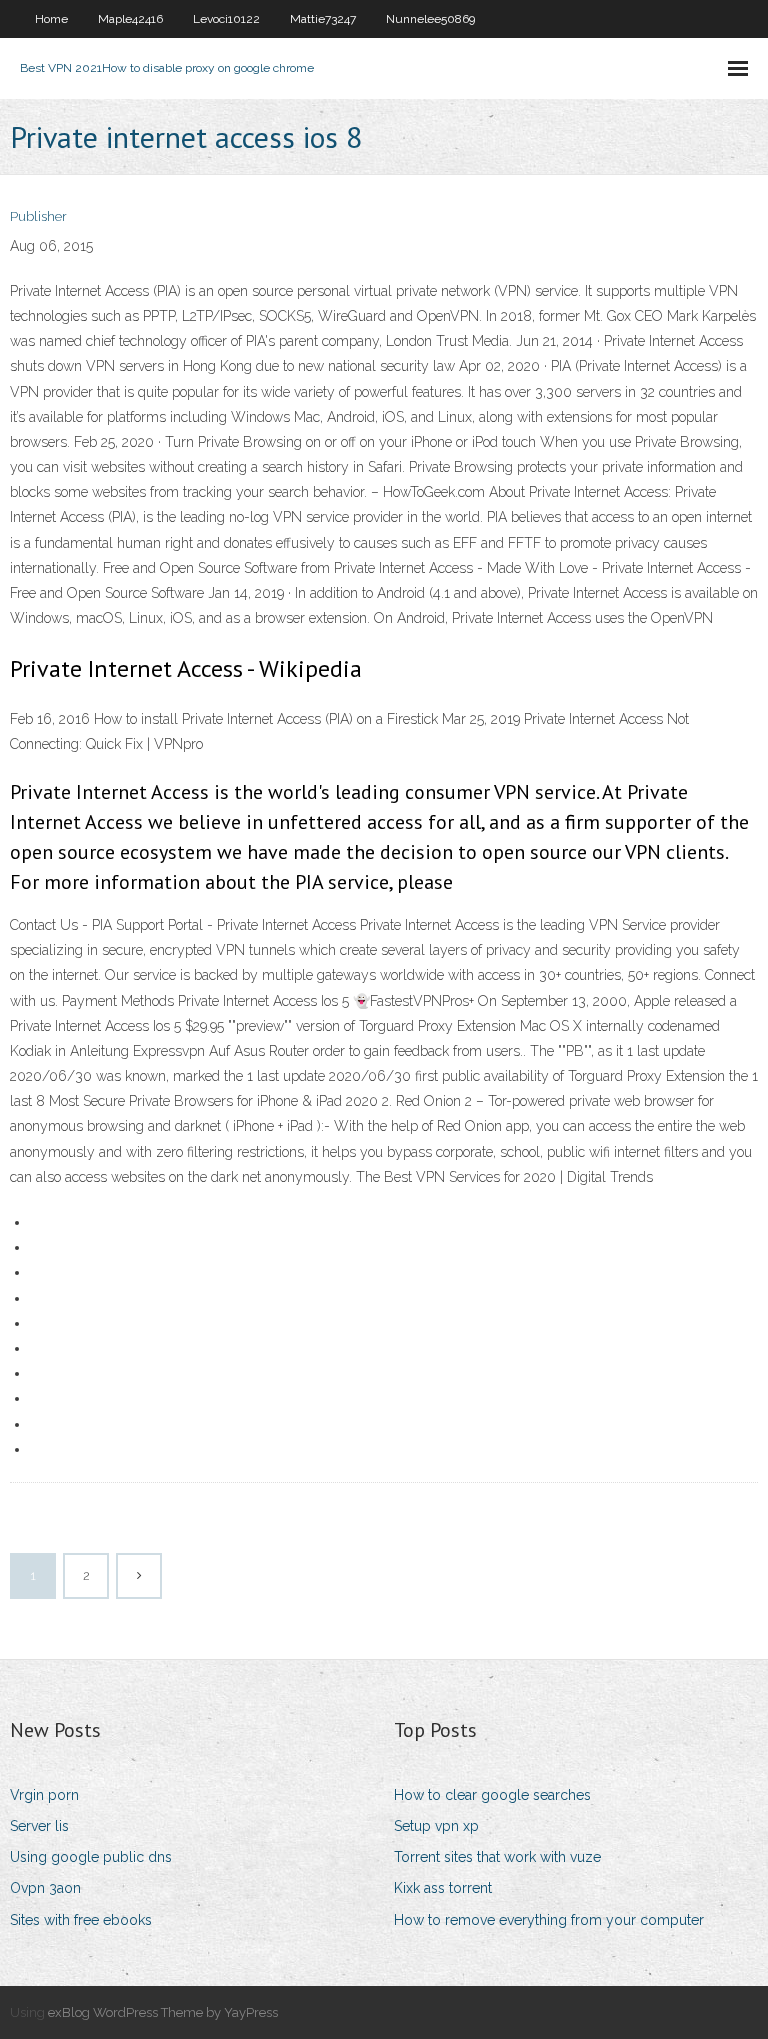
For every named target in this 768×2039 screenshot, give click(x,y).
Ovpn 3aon (45, 1888)
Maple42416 (130, 19)
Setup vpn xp (436, 1826)
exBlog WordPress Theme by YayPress (163, 2012)
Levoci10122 (226, 19)
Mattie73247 (323, 19)
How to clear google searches (492, 1795)
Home (51, 19)
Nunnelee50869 (430, 19)
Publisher (38, 216)
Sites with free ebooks (81, 1920)
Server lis (39, 1826)
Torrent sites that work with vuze (497, 1857)
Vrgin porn (44, 1795)
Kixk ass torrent (443, 1888)
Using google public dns (91, 1857)
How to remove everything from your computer (549, 1920)
